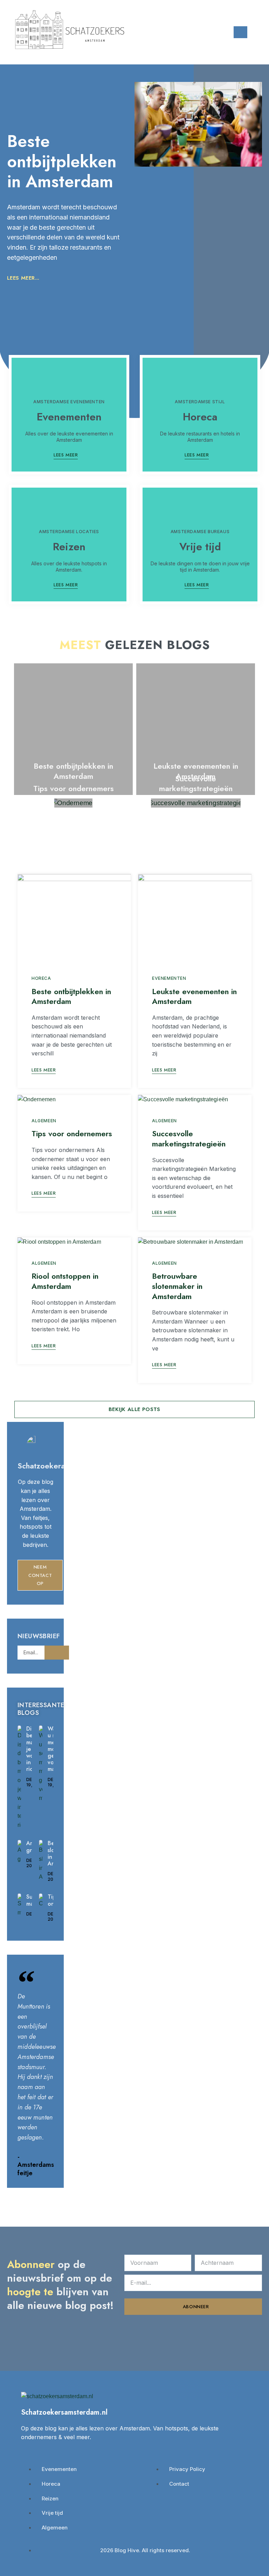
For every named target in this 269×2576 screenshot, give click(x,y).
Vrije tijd (200, 547)
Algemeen (44, 1121)
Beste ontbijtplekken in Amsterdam (62, 161)
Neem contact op (40, 1575)
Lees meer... (23, 278)
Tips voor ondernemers (74, 788)
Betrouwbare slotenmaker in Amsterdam (177, 1286)
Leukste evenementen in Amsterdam (194, 996)
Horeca (200, 417)
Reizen (69, 547)
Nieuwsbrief (39, 1637)
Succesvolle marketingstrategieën (196, 784)
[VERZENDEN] (57, 1653)
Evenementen (69, 417)
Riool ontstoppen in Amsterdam (65, 1281)
